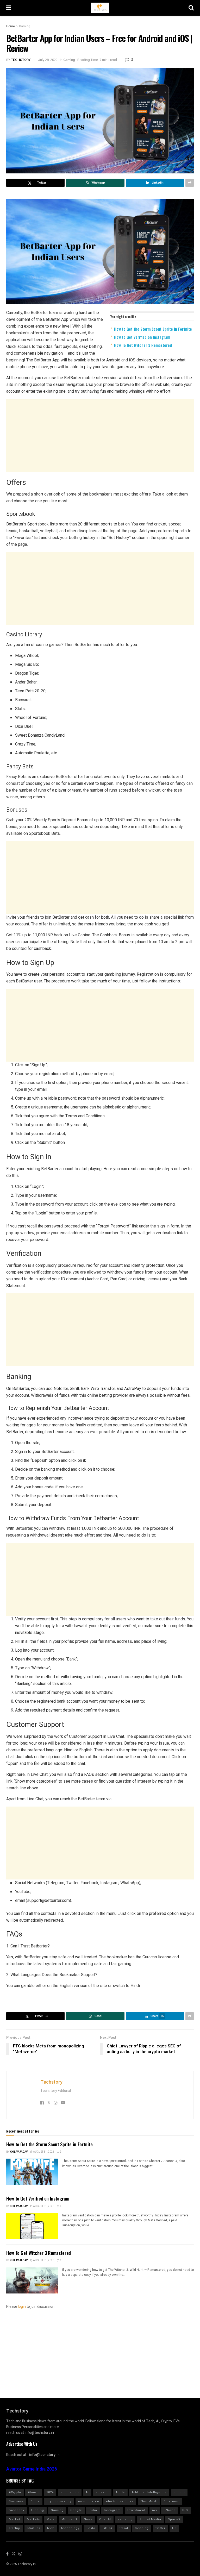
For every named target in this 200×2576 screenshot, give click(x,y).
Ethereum (172, 2501)
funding (38, 2510)
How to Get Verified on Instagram (142, 337)
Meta (51, 2519)
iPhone (170, 2510)
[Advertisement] (100, 435)
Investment (136, 2510)
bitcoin (179, 2492)
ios (155, 2510)
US (174, 2528)
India (93, 2510)
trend (124, 2528)
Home (11, 26)
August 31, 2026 (43, 2152)
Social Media (150, 2519)
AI (87, 2492)
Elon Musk (149, 2501)
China (35, 2501)
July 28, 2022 (48, 60)
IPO (185, 2510)
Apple (120, 2492)
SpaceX (174, 2519)
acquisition (70, 2492)
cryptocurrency (59, 2501)
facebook (17, 2510)
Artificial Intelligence (149, 2492)
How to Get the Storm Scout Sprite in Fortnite (153, 329)
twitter (160, 2528)
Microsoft (69, 2519)
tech (51, 2528)
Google (76, 2510)
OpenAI (105, 2519)
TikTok (107, 2528)
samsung (125, 2519)
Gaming (25, 26)
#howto (34, 2492)
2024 (50, 2492)
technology (70, 2528)
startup (15, 2528)
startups (34, 2528)
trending (142, 2528)
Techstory (21, 60)
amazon (102, 2492)
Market (14, 2519)
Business (16, 2501)
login (22, 2307)
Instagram (112, 2510)
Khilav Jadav (19, 2152)
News (88, 2519)
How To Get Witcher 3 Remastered (143, 345)
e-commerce (89, 2501)
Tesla (91, 2528)
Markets (33, 2519)
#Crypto (15, 2492)
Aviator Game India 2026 (32, 2469)
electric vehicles (120, 2501)
